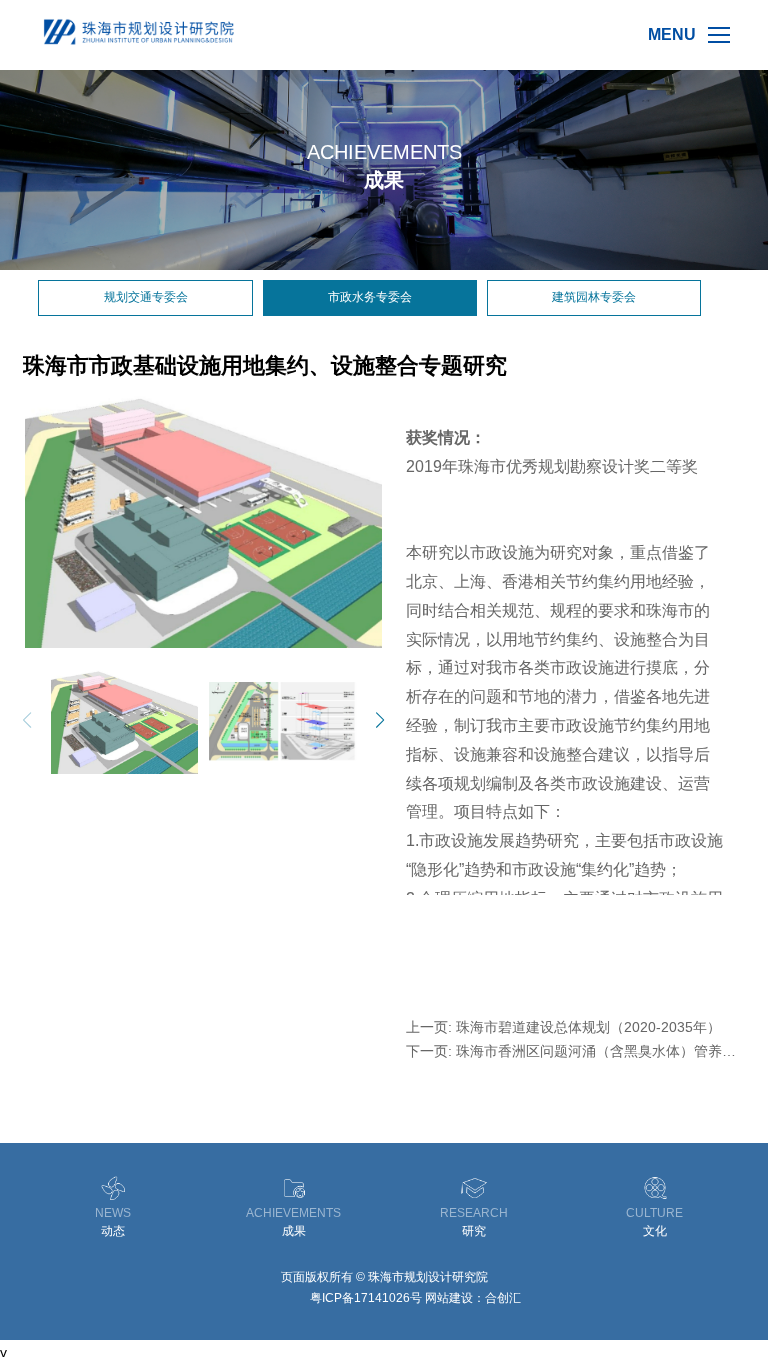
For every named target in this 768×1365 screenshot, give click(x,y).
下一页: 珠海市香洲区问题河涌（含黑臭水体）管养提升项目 (571, 1051)
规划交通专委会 (146, 297)
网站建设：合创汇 (473, 1298)
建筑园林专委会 (594, 297)
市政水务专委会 (370, 297)
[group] (203, 521)
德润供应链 (277, 1298)
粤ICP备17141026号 (366, 1298)
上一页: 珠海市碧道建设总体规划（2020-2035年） (563, 1027)
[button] (364, 720)
